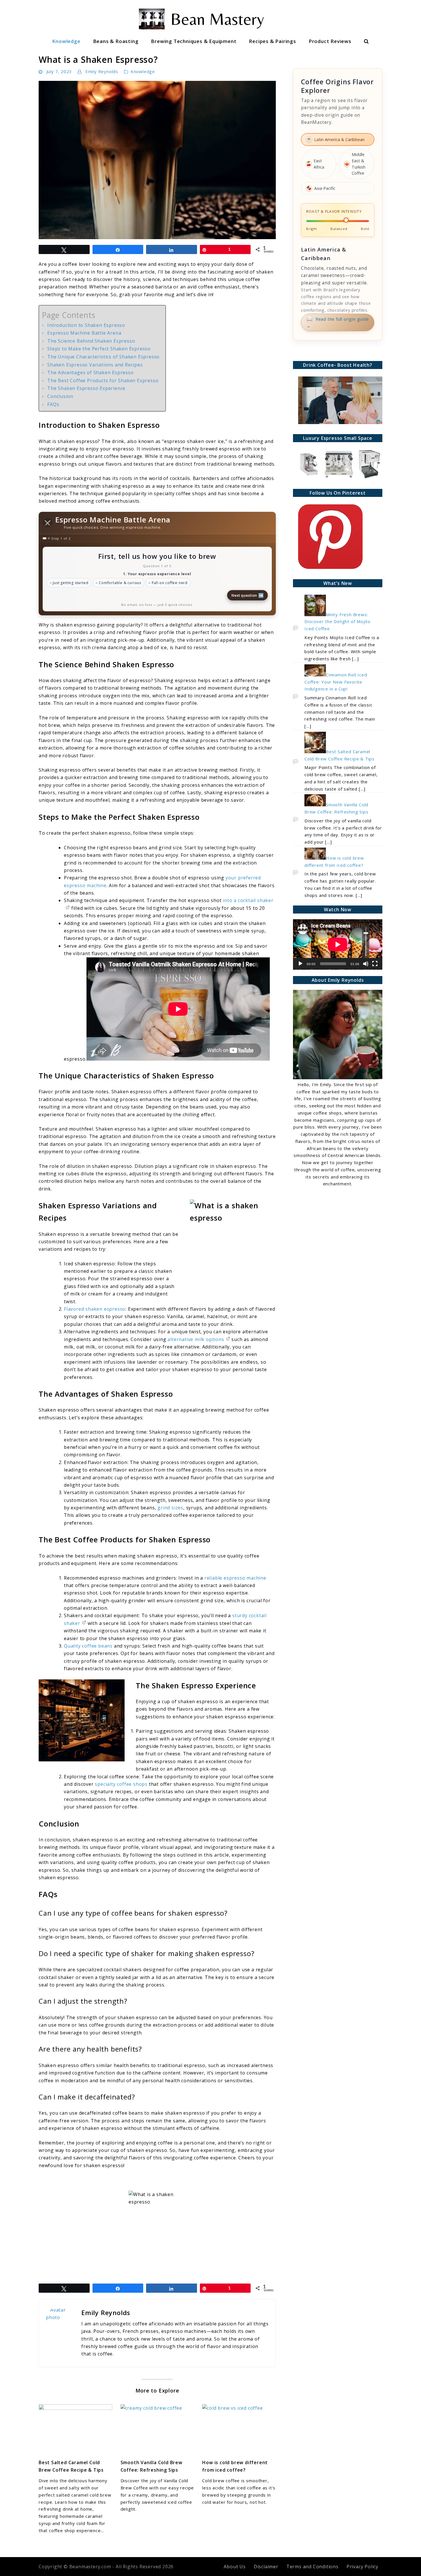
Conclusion (60, 396)
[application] (338, 944)
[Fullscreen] (375, 964)
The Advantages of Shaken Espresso (90, 372)
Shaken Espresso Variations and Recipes (95, 365)
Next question (248, 595)
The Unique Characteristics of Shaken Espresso (103, 357)
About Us (235, 2567)
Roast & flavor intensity (334, 211)
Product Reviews (330, 41)
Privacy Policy (362, 2567)
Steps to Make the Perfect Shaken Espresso (99, 349)
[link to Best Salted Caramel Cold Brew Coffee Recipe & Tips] (75, 2429)
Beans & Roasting (116, 41)
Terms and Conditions (312, 2567)
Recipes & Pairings (272, 41)
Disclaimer (266, 2567)
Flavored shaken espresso (95, 1309)
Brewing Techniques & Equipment (194, 41)
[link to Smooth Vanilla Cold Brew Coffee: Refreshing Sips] (157, 2429)
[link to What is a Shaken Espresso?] (157, 160)
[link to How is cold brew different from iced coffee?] (239, 2429)
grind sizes (170, 1508)
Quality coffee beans (88, 1646)
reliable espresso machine (235, 1578)
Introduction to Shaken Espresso (86, 325)
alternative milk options (196, 1339)
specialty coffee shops (121, 1784)
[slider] (366, 941)
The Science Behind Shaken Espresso (91, 341)
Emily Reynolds (102, 71)
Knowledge (66, 41)
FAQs (53, 404)
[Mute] (366, 964)
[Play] (300, 964)
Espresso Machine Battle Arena (84, 333)
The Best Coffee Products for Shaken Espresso (103, 380)
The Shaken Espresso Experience (86, 388)
